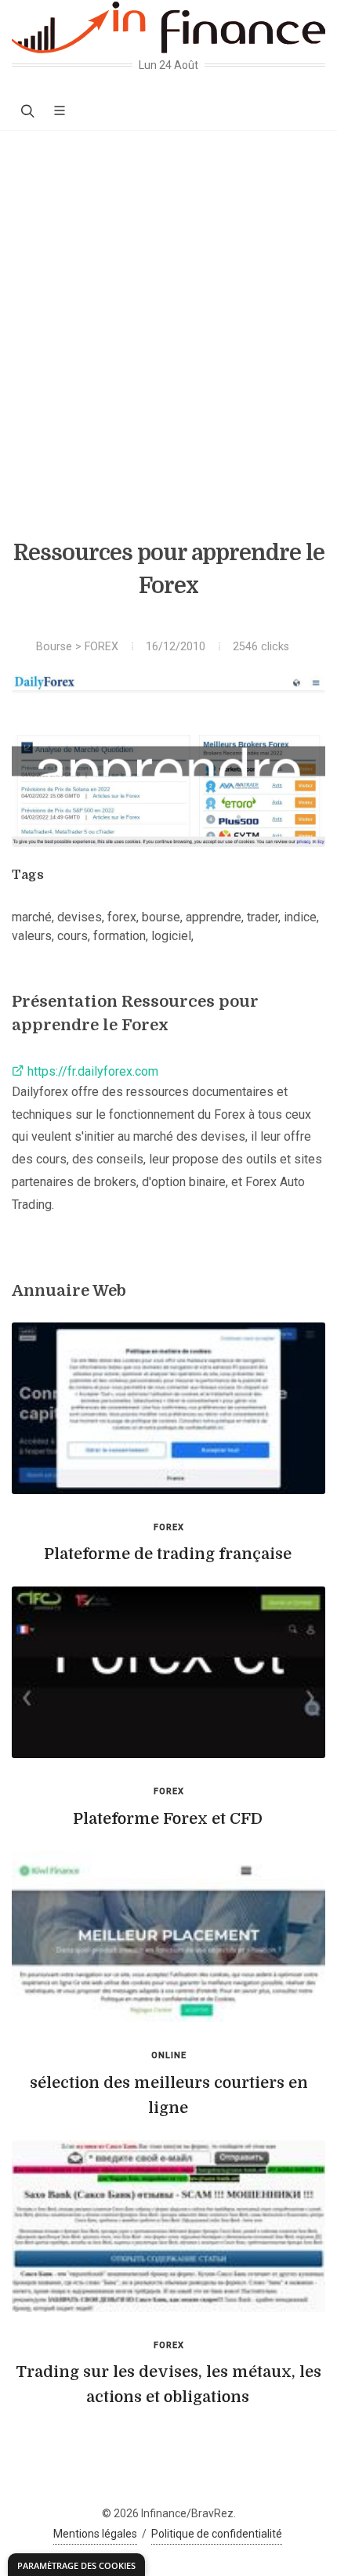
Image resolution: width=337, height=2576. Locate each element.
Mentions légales (95, 2534)
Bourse (54, 647)
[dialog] (76, 2565)
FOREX (101, 647)
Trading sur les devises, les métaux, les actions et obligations (168, 2384)
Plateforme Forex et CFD (168, 1819)
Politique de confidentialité (217, 2534)
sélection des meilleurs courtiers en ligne (169, 2095)
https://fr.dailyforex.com (91, 1071)
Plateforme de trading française (168, 1554)
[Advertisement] (168, 307)
